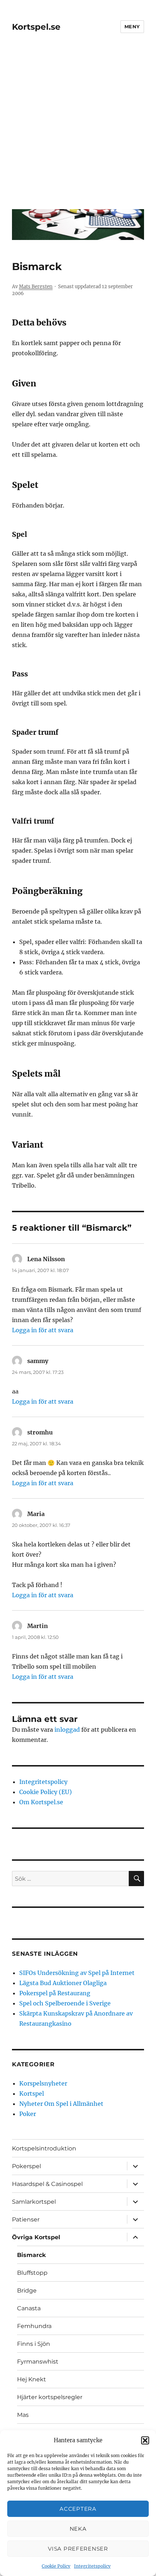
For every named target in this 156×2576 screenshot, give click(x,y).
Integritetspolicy (92, 2566)
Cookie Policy (56, 2566)
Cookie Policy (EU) (46, 1792)
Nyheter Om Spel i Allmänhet (61, 2104)
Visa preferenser (78, 2549)
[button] (145, 2440)
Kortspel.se (36, 27)
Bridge (27, 2291)
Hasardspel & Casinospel (47, 2184)
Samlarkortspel (34, 2202)
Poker (28, 2114)
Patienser (26, 2219)
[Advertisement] (78, 126)
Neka (78, 2529)
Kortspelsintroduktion (44, 2148)
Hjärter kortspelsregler (50, 2397)
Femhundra (34, 2326)
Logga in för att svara (43, 1330)
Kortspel (32, 2093)
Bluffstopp (32, 2273)
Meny (132, 26)
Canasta (29, 2308)
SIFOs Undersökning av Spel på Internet (77, 1973)
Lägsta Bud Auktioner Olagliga (63, 1983)
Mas (23, 2415)
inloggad (67, 1730)
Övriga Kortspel (36, 2237)
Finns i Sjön (34, 2344)
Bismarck (32, 2255)
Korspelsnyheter (43, 2083)
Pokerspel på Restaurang (55, 1993)
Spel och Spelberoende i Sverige (65, 2003)
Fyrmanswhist (38, 2362)
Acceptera (78, 2509)
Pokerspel (26, 2166)
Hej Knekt (32, 2379)
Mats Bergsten (36, 287)
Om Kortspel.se (41, 1802)
